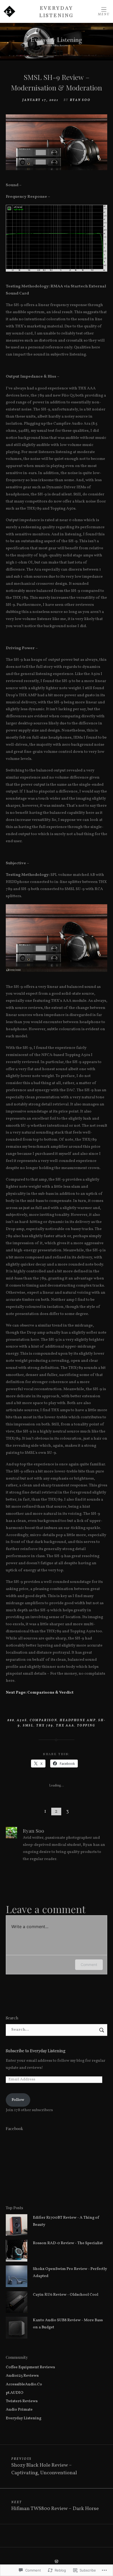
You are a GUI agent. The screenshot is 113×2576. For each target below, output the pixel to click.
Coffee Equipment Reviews (30, 2367)
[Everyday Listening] (56, 42)
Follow (18, 2100)
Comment (89, 1965)
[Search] (57, 2030)
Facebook (14, 2128)
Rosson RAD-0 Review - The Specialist (68, 2243)
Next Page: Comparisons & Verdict (40, 1693)
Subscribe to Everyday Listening (36, 2051)
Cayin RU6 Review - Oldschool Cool (66, 2295)
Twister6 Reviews (22, 2401)
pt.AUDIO (15, 2393)
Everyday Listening (57, 11)
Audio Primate (19, 2410)
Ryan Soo (80, 100)
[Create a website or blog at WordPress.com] (56, 2562)
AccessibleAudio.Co (24, 2384)
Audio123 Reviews (22, 2376)
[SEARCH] (102, 2030)
